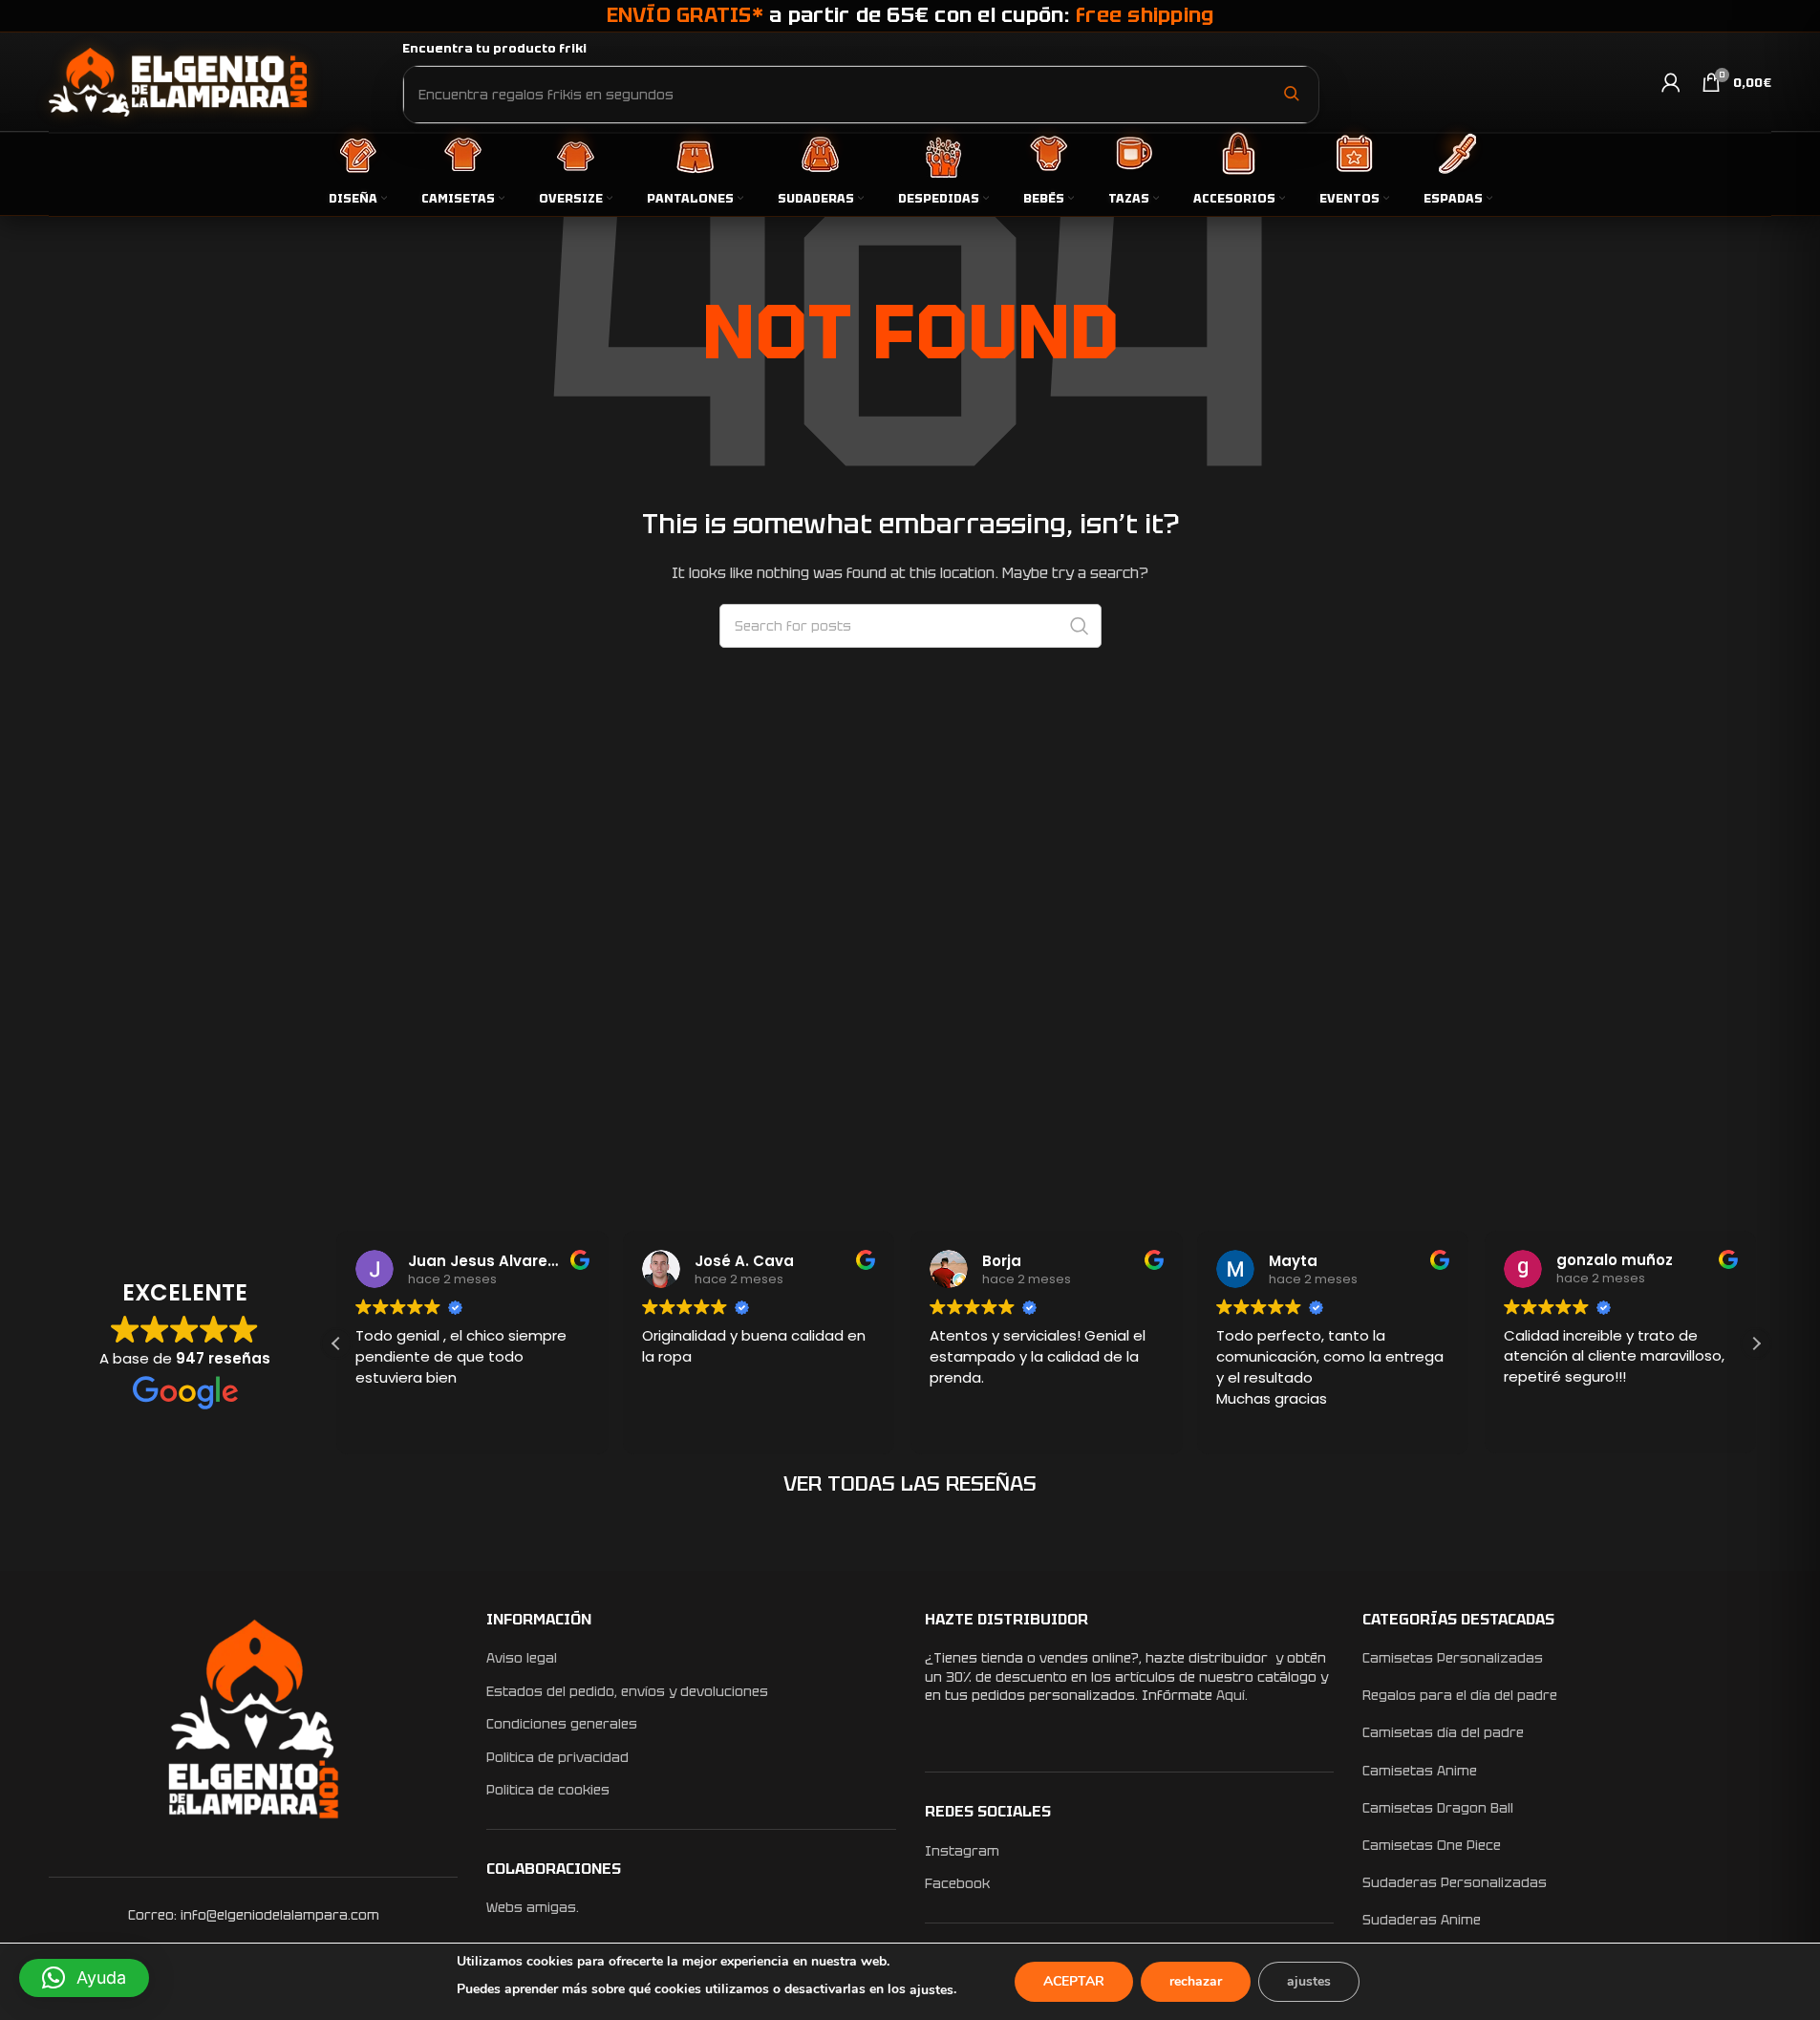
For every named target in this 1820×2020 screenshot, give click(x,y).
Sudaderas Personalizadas (1455, 1882)
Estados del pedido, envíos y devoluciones (627, 1691)
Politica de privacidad (557, 1757)
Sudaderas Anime (1422, 1920)
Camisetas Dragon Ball (1438, 1808)
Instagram (962, 1851)
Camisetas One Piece (1432, 1845)
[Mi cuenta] (1671, 82)
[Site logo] (178, 81)
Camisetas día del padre (1443, 1732)
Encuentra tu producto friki (494, 48)
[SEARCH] (1080, 626)
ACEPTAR (1074, 1981)
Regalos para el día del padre (1460, 1695)
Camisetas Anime (1420, 1771)
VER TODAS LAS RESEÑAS (910, 1483)
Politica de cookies (548, 1790)
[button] (1756, 1343)
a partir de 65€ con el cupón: (910, 15)
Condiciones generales (562, 1724)
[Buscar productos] (1291, 94)
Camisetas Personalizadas (1453, 1658)
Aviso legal (522, 1658)
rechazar (1196, 1981)
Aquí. (1232, 1695)
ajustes (931, 1990)
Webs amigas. (533, 1907)
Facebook (957, 1883)
